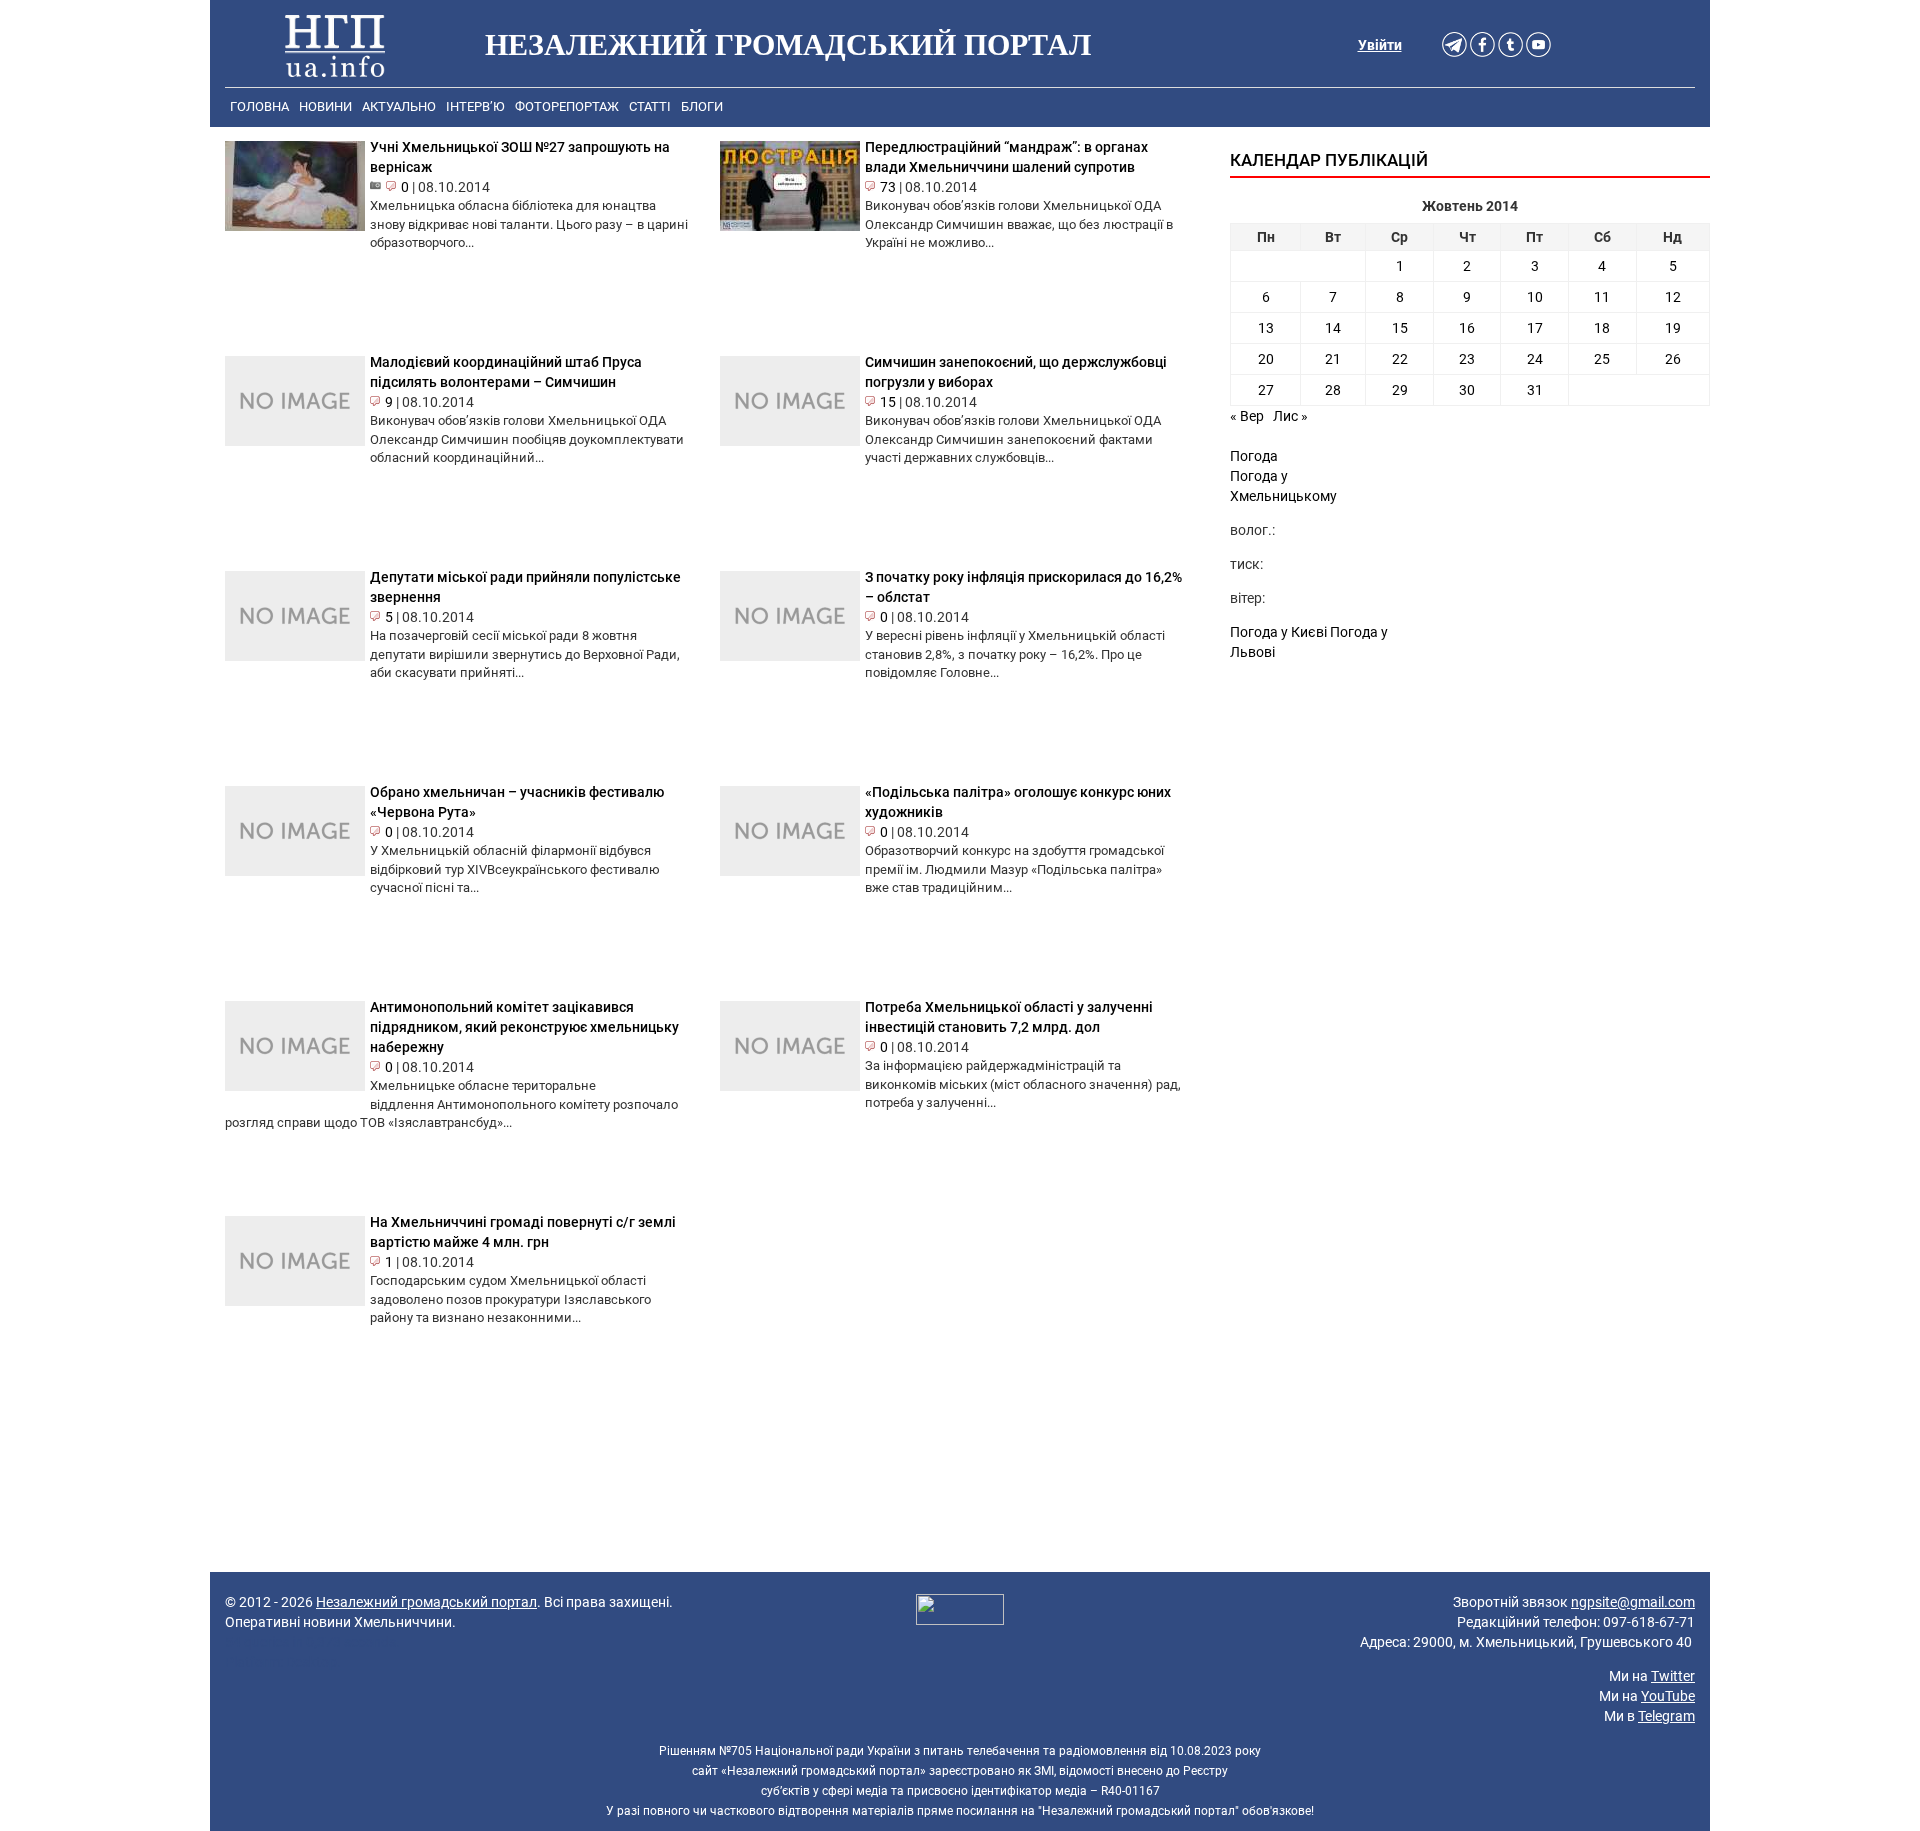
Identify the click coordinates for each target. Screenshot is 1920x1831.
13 (1266, 328)
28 (1333, 390)
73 (888, 187)
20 (1266, 359)
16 (1467, 328)
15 (888, 402)
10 (1535, 297)
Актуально (399, 106)
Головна (259, 106)
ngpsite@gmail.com (1633, 1602)
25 (1602, 359)
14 (1333, 328)
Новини (325, 106)
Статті (650, 106)
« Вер (1247, 416)
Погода (1254, 456)
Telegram (1666, 1716)
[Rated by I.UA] (960, 1612)
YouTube (1668, 1696)
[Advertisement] (1470, 842)
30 (1467, 390)
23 (1467, 359)
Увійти (1380, 45)
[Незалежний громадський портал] (335, 45)
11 (1602, 297)
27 (1266, 390)
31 (1535, 390)
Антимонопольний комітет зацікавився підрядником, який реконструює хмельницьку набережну (524, 1027)
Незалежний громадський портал (426, 1602)
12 (1673, 297)
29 (1400, 390)
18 (1602, 328)
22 (1400, 359)
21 (1333, 359)
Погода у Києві (1278, 632)
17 (1535, 328)
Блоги (702, 106)
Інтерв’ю (475, 106)
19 (1673, 328)
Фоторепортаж (567, 106)
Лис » (1290, 416)
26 (1673, 359)
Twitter (1673, 1676)
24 (1535, 359)
